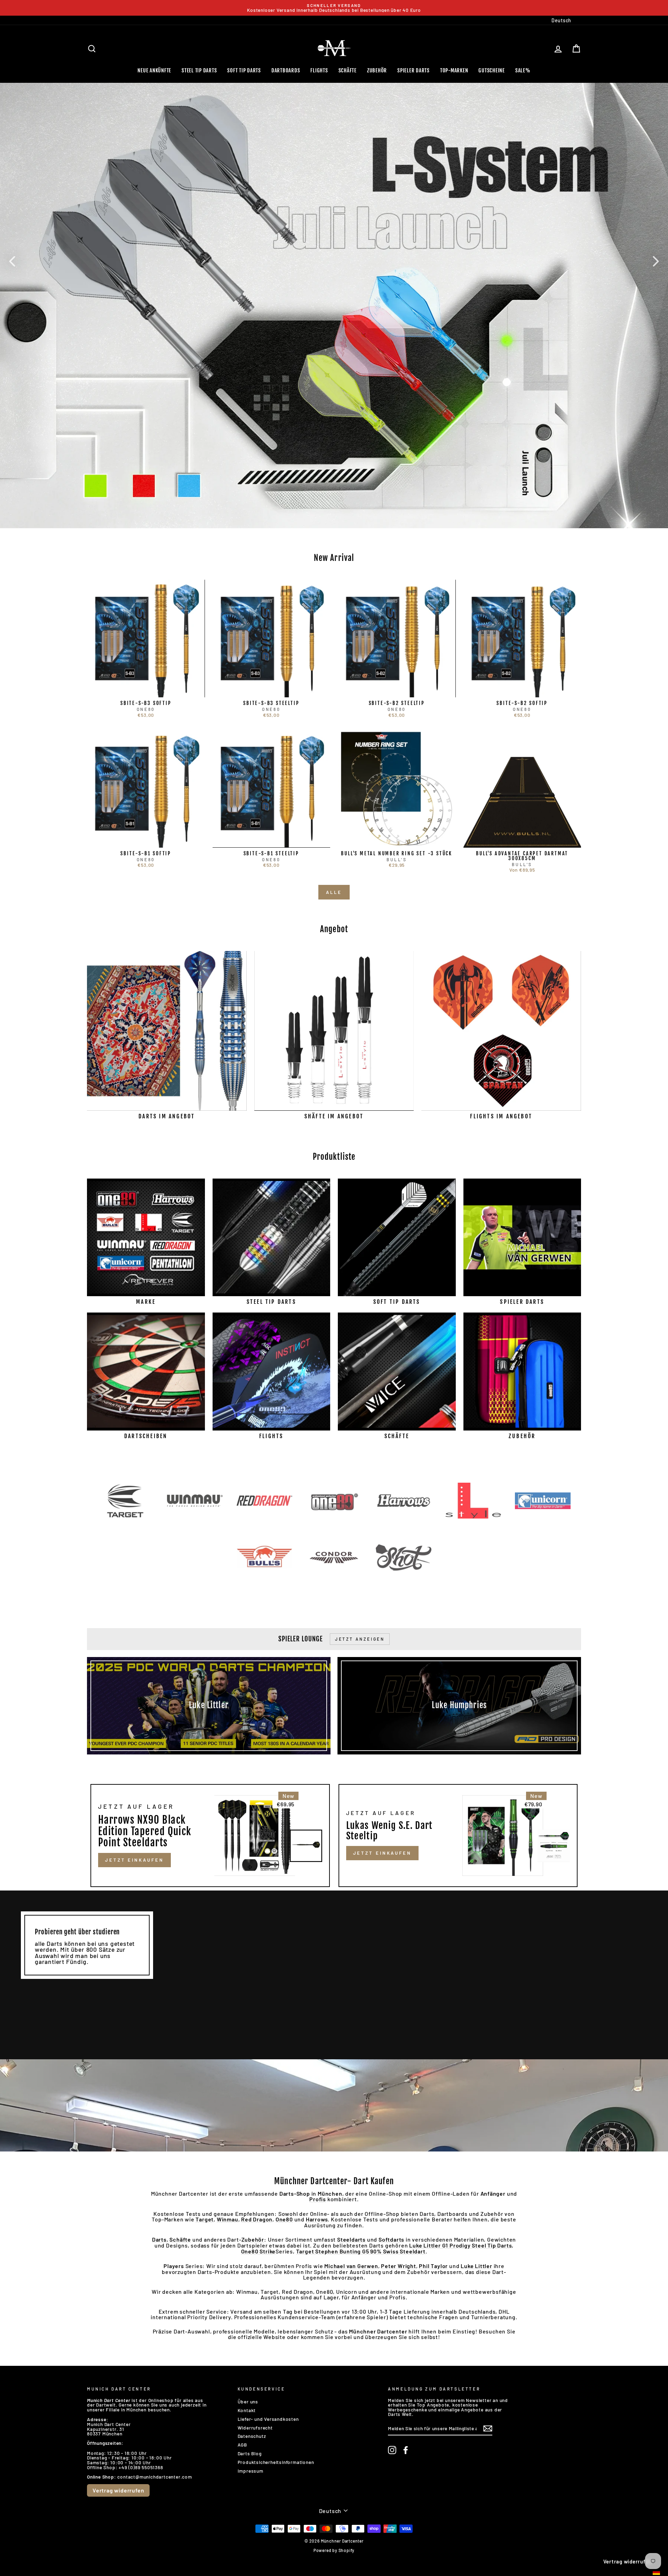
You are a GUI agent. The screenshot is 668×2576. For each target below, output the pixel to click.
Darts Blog (250, 2453)
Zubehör (377, 70)
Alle (334, 892)
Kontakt (247, 2410)
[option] (334, 8)
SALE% (523, 70)
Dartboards (286, 70)
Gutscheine (492, 70)
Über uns (248, 2401)
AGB (242, 2445)
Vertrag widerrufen (118, 2490)
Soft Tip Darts (244, 70)
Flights (319, 70)
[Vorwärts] (656, 261)
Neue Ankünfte (154, 70)
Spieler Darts (413, 70)
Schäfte (348, 70)
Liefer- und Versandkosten (268, 2419)
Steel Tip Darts (199, 70)
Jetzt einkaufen (383, 1853)
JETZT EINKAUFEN (134, 1860)
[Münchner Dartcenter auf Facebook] (406, 2450)
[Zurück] (12, 261)
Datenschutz (252, 2436)
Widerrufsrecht (255, 2428)
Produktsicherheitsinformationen (276, 2462)
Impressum (250, 2471)
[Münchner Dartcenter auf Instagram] (392, 2450)
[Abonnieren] (488, 2428)
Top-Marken (454, 70)
